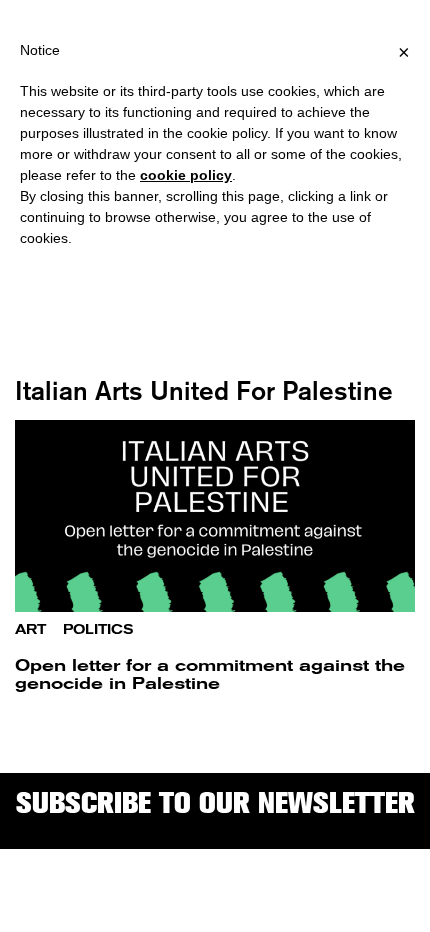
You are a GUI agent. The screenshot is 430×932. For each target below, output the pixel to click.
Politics (98, 629)
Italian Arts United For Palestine (204, 390)
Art (30, 629)
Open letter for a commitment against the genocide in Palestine (210, 674)
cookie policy (186, 175)
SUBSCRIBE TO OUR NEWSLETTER (215, 802)
